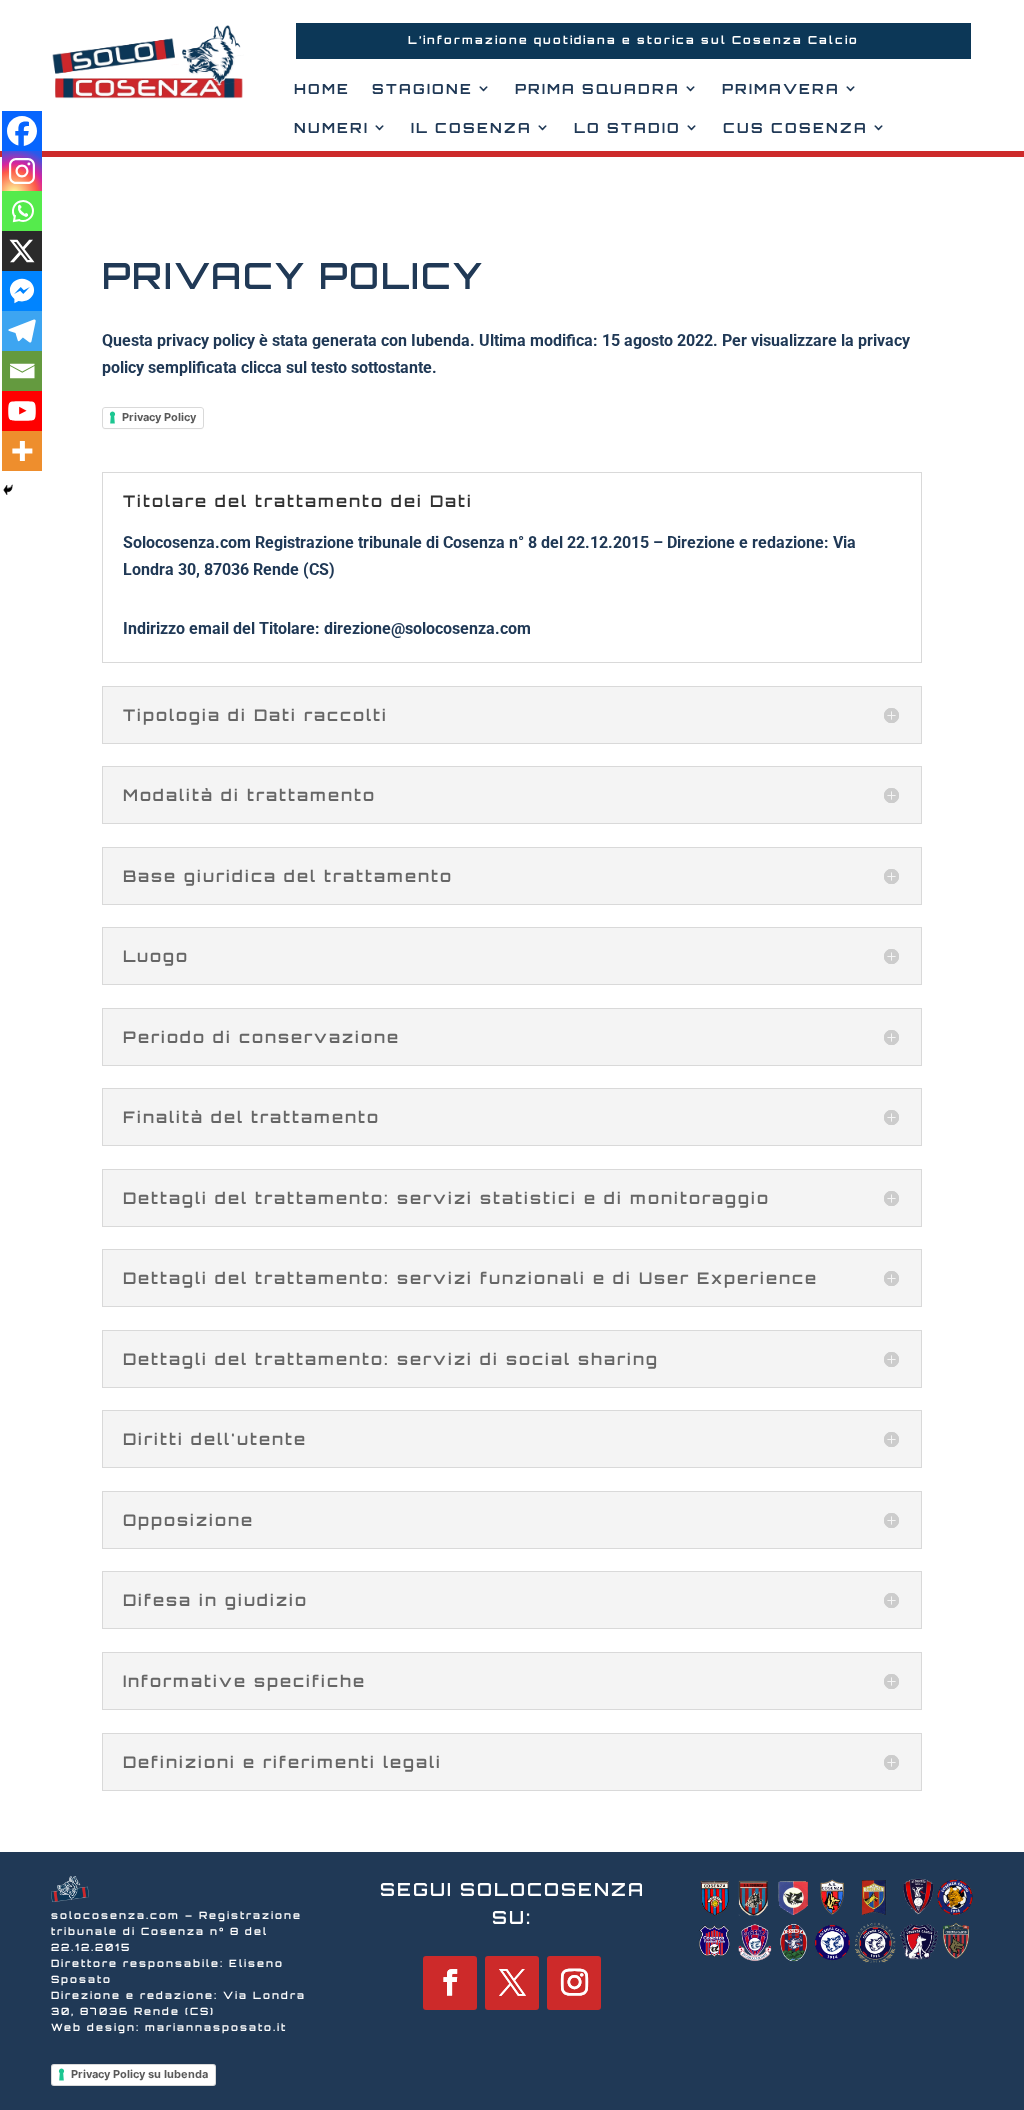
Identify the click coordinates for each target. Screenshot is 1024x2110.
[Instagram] (22, 171)
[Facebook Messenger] (22, 291)
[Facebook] (22, 131)
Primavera (781, 88)
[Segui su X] (512, 1983)
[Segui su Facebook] (450, 1983)
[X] (22, 251)
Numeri (331, 127)
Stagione (422, 88)
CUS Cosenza (795, 127)
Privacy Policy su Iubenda (139, 2074)
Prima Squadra (597, 88)
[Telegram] (22, 331)
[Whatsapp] (22, 211)
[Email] (22, 371)
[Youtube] (22, 411)
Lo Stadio (627, 127)
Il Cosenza (471, 127)
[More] (22, 451)
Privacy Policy (159, 417)
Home (322, 88)
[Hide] (8, 490)
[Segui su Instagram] (574, 1983)
